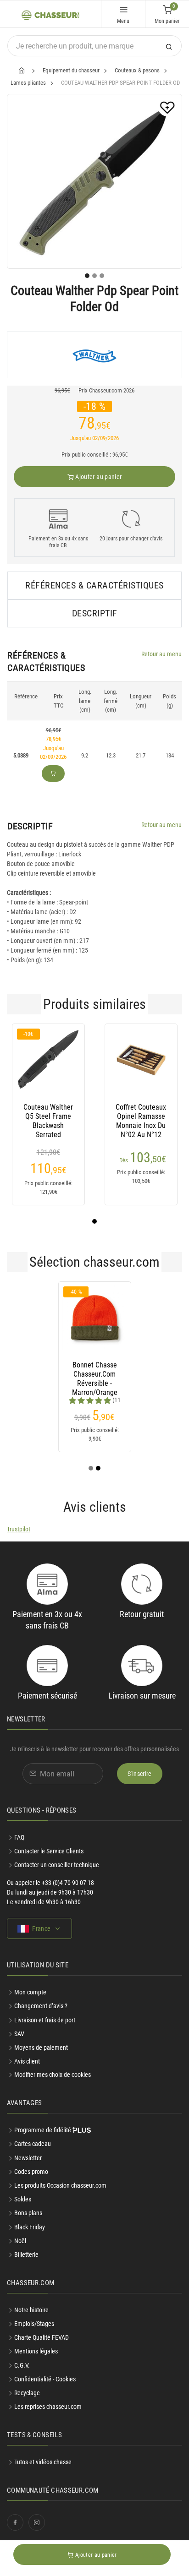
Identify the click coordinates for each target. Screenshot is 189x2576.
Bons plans (28, 2213)
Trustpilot (19, 1529)
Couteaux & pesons (137, 70)
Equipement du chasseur (71, 70)
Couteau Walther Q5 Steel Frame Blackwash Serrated (48, 1116)
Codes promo (31, 2172)
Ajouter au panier (98, 477)
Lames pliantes (28, 83)
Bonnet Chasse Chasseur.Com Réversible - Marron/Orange (95, 1374)
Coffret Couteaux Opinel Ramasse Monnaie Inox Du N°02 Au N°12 (141, 1116)
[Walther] (94, 355)
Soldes (23, 2199)
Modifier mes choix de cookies (53, 2075)
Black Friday (30, 2227)
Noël (20, 2241)
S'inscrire (140, 1774)
